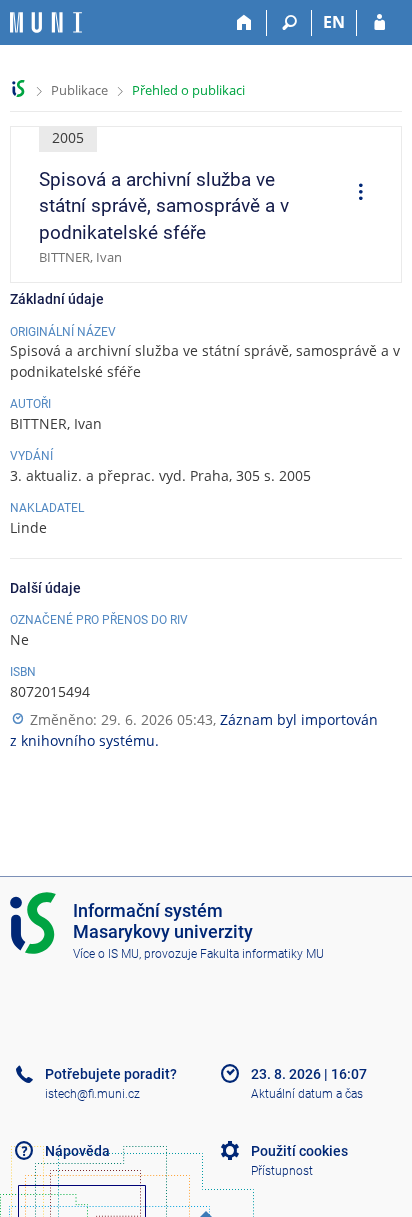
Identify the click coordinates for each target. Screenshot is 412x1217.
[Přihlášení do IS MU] (379, 23)
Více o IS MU (106, 954)
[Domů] (244, 23)
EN (334, 22)
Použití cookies (299, 1151)
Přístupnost (282, 1171)
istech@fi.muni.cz (92, 1094)
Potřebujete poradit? (111, 1074)
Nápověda (77, 1151)
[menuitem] (354, 194)
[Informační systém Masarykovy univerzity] (46, 22)
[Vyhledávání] (289, 23)
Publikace (79, 90)
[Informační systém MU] (18, 88)
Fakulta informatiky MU (262, 954)
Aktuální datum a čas (307, 1094)
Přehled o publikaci (188, 90)
